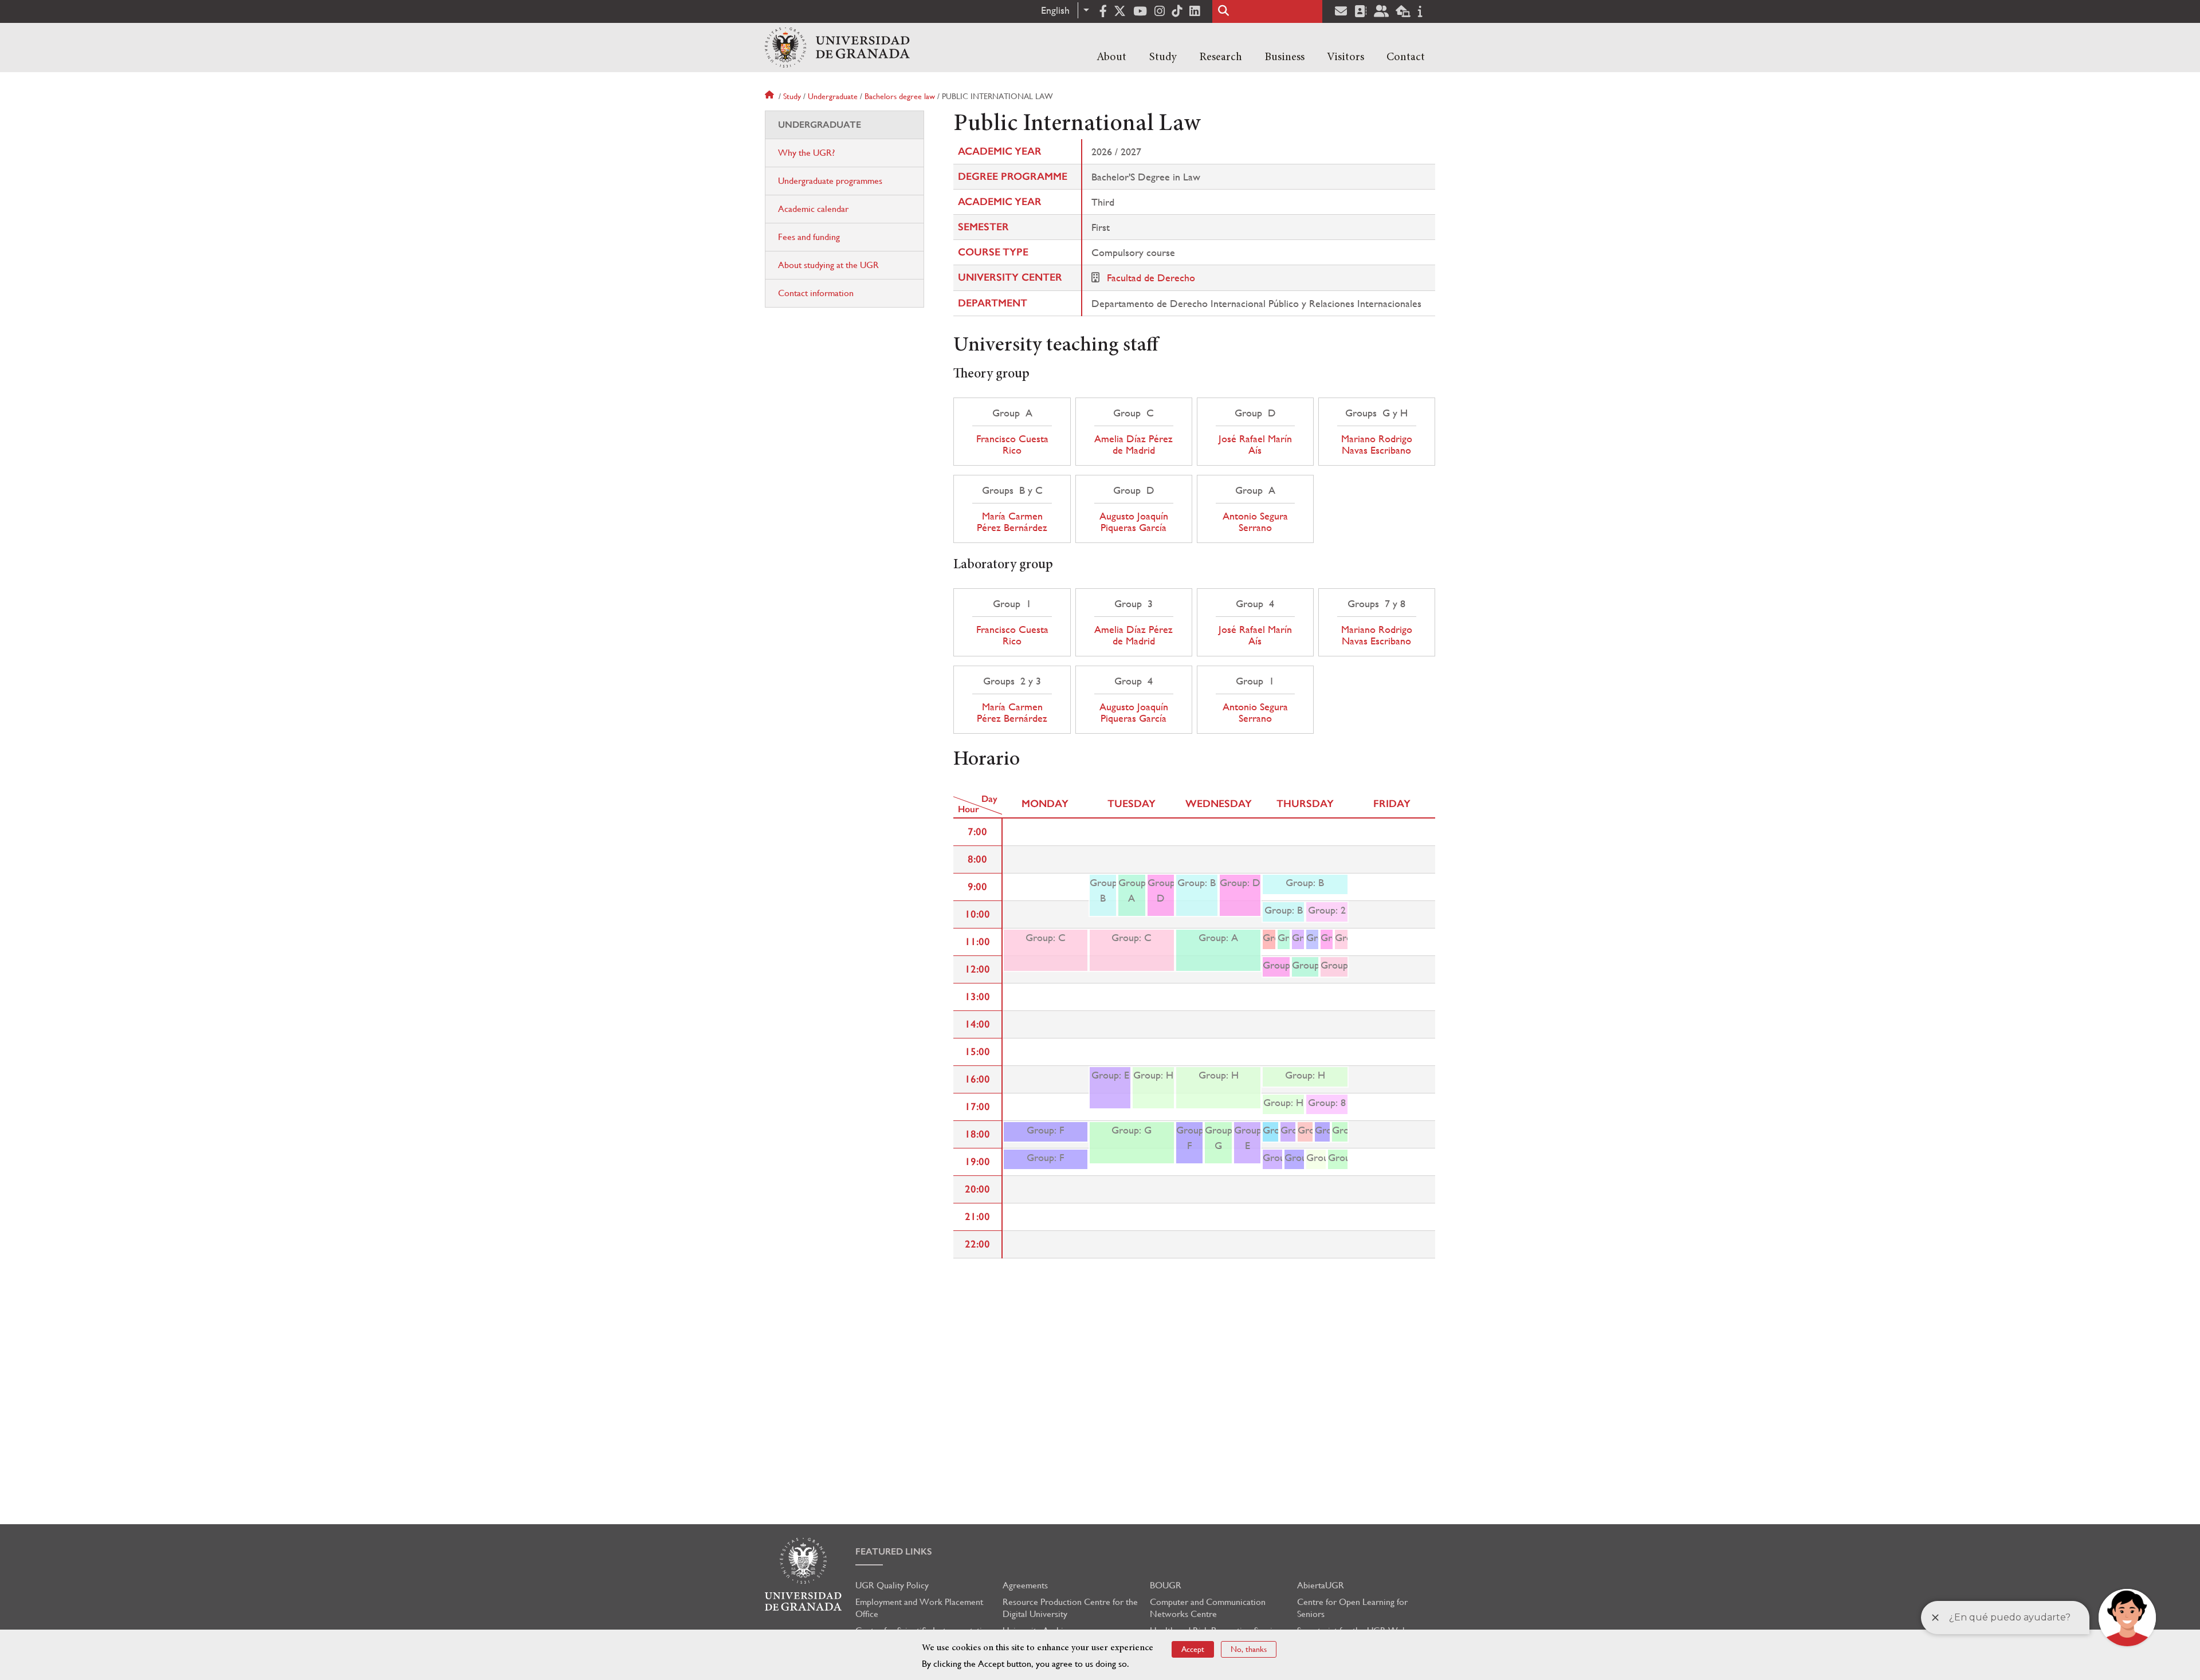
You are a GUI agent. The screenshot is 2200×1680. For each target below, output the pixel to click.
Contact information (816, 293)
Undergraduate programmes (830, 181)
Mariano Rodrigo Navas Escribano (1377, 444)
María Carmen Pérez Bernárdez (1012, 522)
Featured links (894, 1551)
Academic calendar (813, 209)
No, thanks (1249, 1649)
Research (1221, 57)
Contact (1406, 57)
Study (1163, 57)
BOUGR (1166, 1585)
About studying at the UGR (828, 265)
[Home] (837, 48)
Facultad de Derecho (1151, 278)
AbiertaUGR (1321, 1585)
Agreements (1025, 1585)
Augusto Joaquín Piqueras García (1134, 522)
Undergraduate (833, 96)
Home (771, 96)
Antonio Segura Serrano (1255, 522)
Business (1284, 57)
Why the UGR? (806, 153)
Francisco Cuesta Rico (1012, 444)
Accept (1193, 1649)
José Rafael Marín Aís (1255, 444)
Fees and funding (809, 237)
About (1111, 57)
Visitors (1345, 57)
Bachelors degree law (900, 96)
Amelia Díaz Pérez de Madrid (1134, 444)
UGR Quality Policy (892, 1585)
